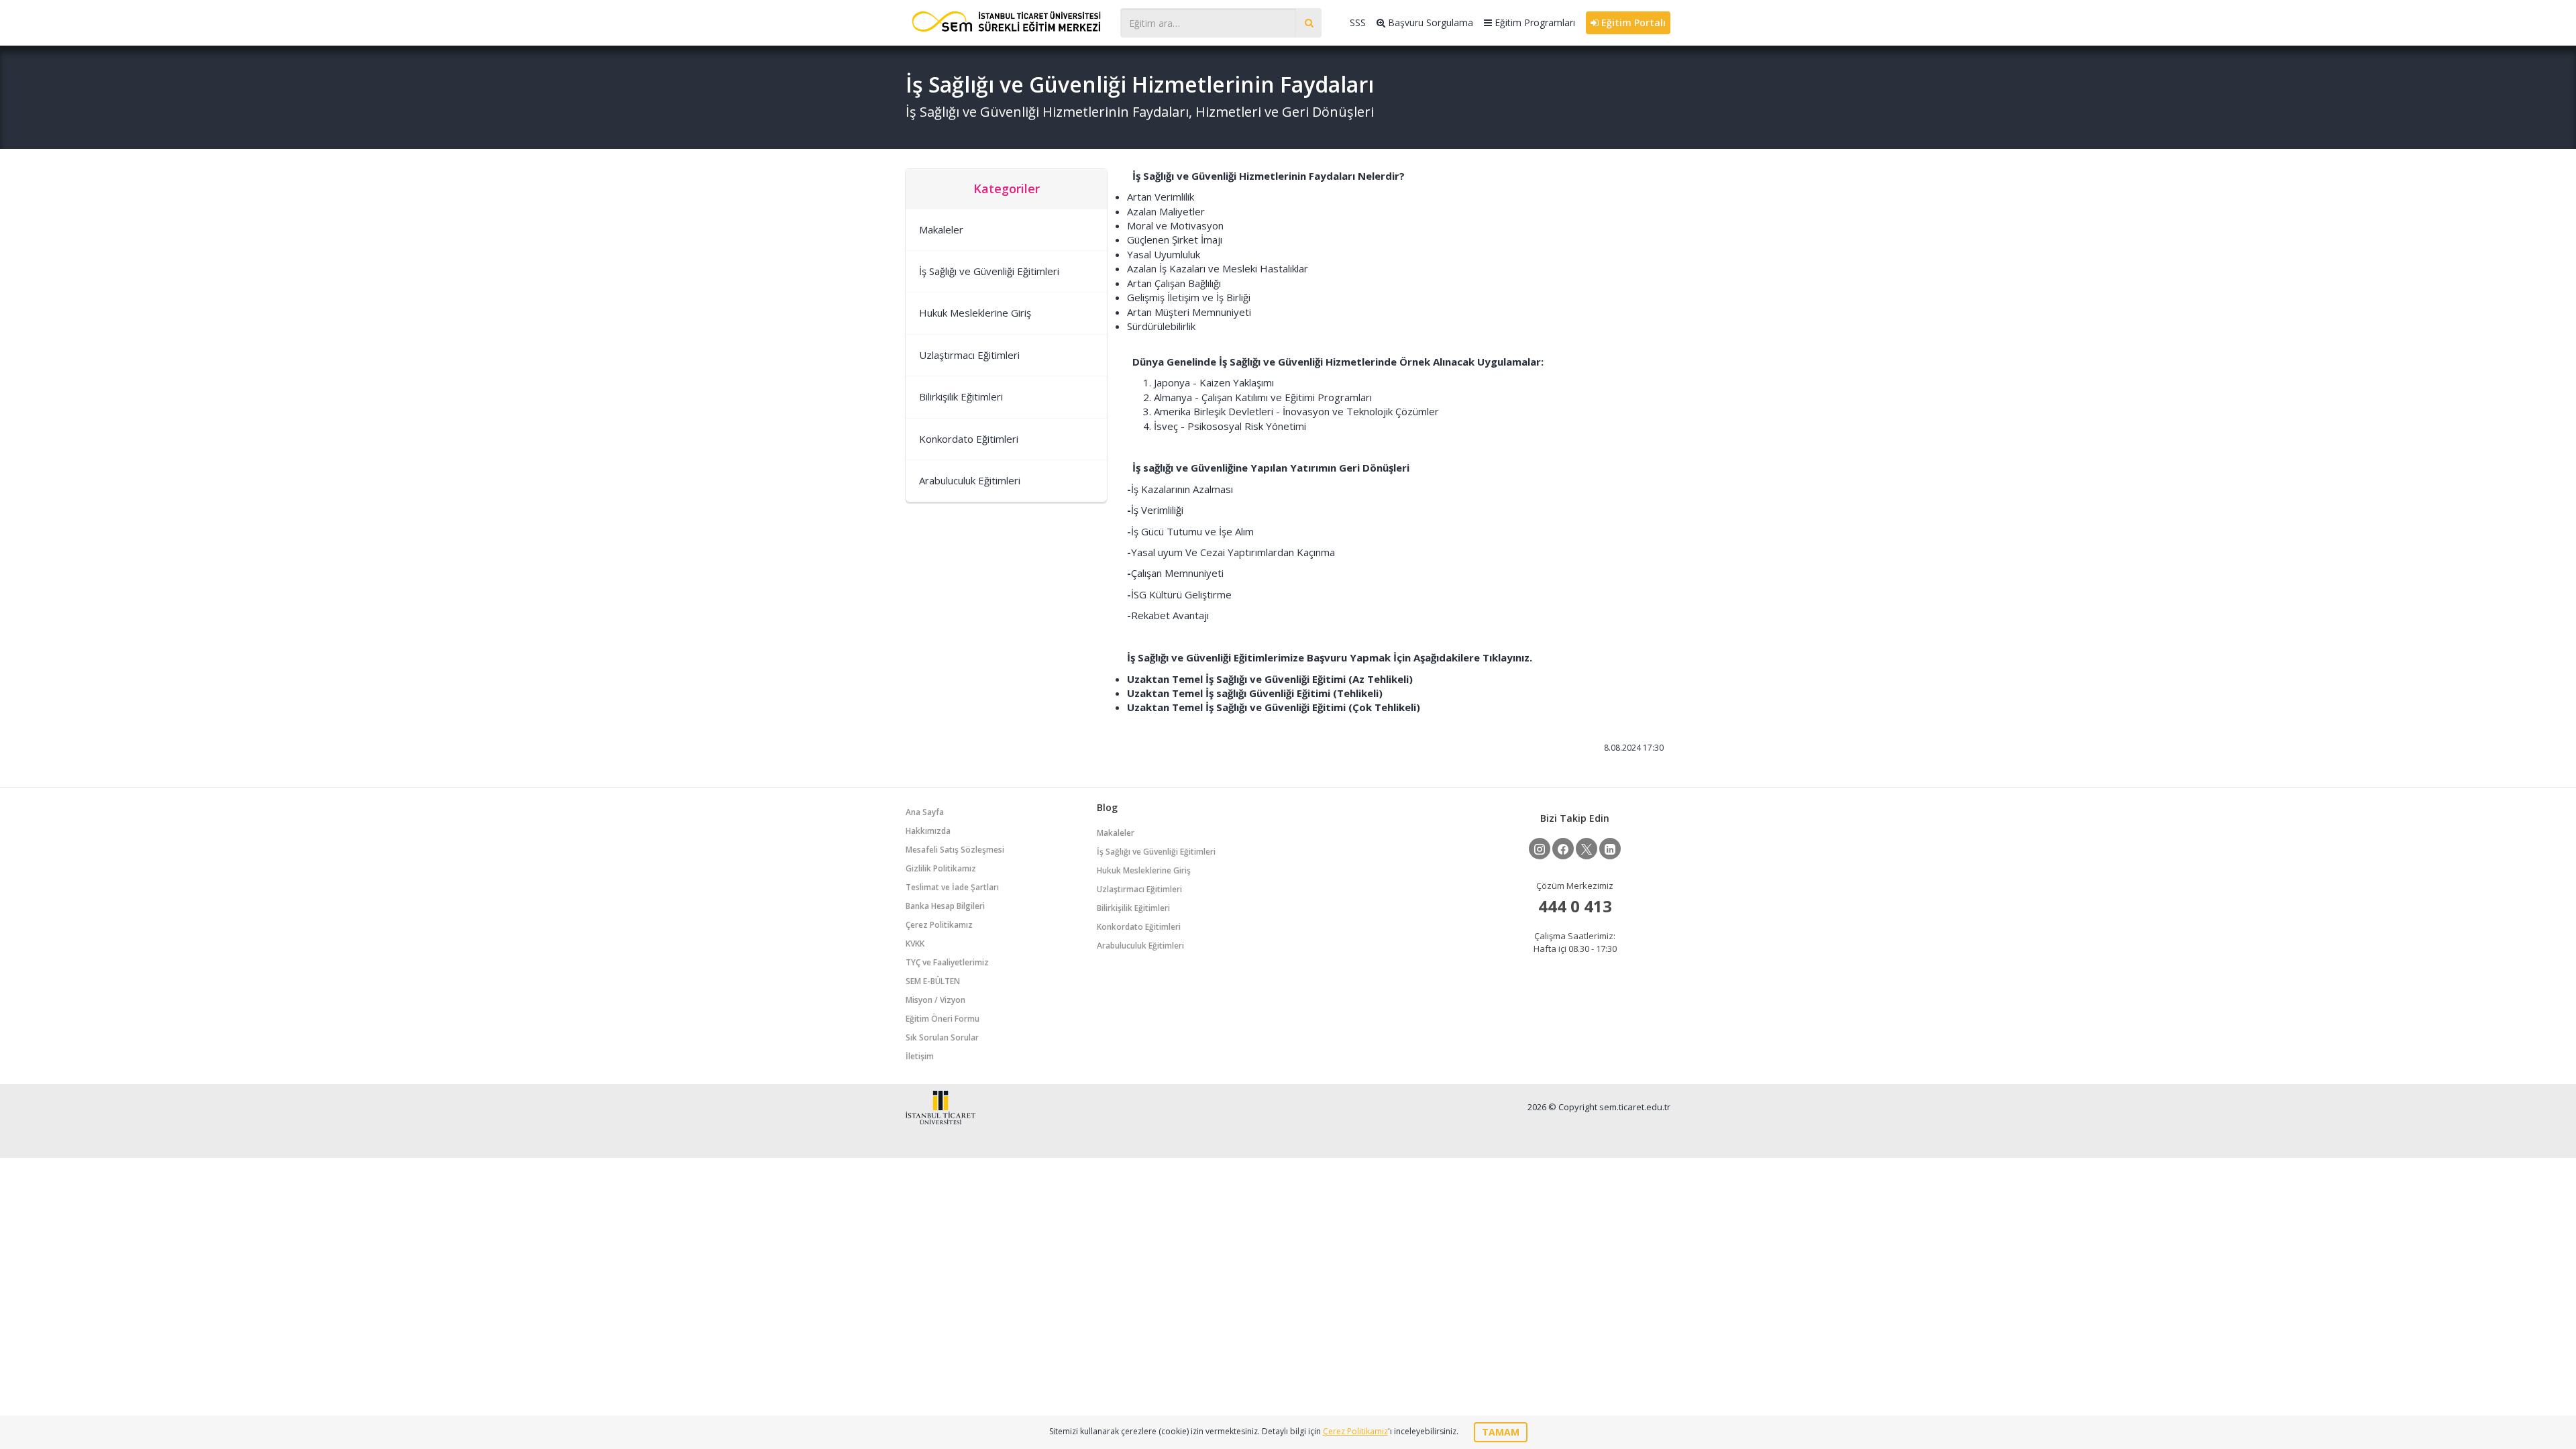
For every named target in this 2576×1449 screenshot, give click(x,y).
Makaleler (941, 229)
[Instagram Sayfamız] (1540, 849)
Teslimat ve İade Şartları (952, 887)
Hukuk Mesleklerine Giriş (975, 313)
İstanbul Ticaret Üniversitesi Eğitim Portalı (1006, 21)
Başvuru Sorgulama (1429, 22)
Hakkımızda (928, 831)
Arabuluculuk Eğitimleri (970, 480)
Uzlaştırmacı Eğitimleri (969, 355)
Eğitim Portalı (1632, 22)
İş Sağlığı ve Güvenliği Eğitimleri (989, 271)
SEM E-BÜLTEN (933, 981)
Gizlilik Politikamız (941, 868)
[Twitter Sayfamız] (1587, 849)
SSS (1358, 22)
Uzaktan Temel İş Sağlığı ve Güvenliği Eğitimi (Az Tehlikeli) (1270, 679)
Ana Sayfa (925, 812)
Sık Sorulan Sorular (942, 1037)
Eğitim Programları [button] (1534, 22)
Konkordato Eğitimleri (969, 439)
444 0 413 (1575, 906)
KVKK (915, 944)
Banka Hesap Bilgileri (945, 906)
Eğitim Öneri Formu (943, 1019)
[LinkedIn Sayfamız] (1610, 849)
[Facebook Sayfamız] (1563, 849)
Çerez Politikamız (939, 925)
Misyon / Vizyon (935, 1000)
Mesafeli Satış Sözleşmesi (955, 850)
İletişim (920, 1056)
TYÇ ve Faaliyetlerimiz (947, 962)
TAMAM (1501, 1432)
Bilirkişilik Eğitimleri (961, 396)
